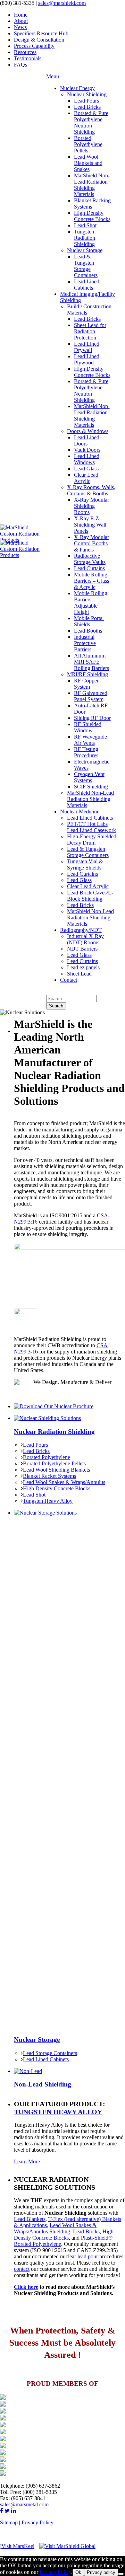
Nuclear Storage (37, 2040)
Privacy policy (101, 2572)
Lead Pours (35, 1445)
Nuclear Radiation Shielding (54, 1432)
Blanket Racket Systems (49, 1476)
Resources (25, 52)
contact (22, 2269)
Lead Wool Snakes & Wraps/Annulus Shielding (55, 2228)
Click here (26, 2287)
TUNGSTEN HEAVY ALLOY (58, 2112)
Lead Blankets (30, 2219)
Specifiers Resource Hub (41, 33)
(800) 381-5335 (17, 3)
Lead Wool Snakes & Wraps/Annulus (64, 1482)
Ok (78, 2572)
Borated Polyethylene (47, 1457)
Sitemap (9, 2522)
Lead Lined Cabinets (46, 2059)
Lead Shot (34, 1495)
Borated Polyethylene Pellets (54, 1463)
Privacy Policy (37, 2522)
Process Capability (34, 46)
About (21, 21)
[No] (121, 2574)
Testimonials (28, 58)
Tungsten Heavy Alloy (48, 1501)
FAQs (20, 65)
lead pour (88, 2256)
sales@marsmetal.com (24, 2504)
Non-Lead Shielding (43, 2084)
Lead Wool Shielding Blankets (56, 1470)
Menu (53, 76)
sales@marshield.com (62, 3)
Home (21, 15)
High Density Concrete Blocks (57, 1488)
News (20, 27)
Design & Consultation (39, 40)
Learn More (27, 2162)
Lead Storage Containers (50, 2053)
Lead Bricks (36, 1451)
